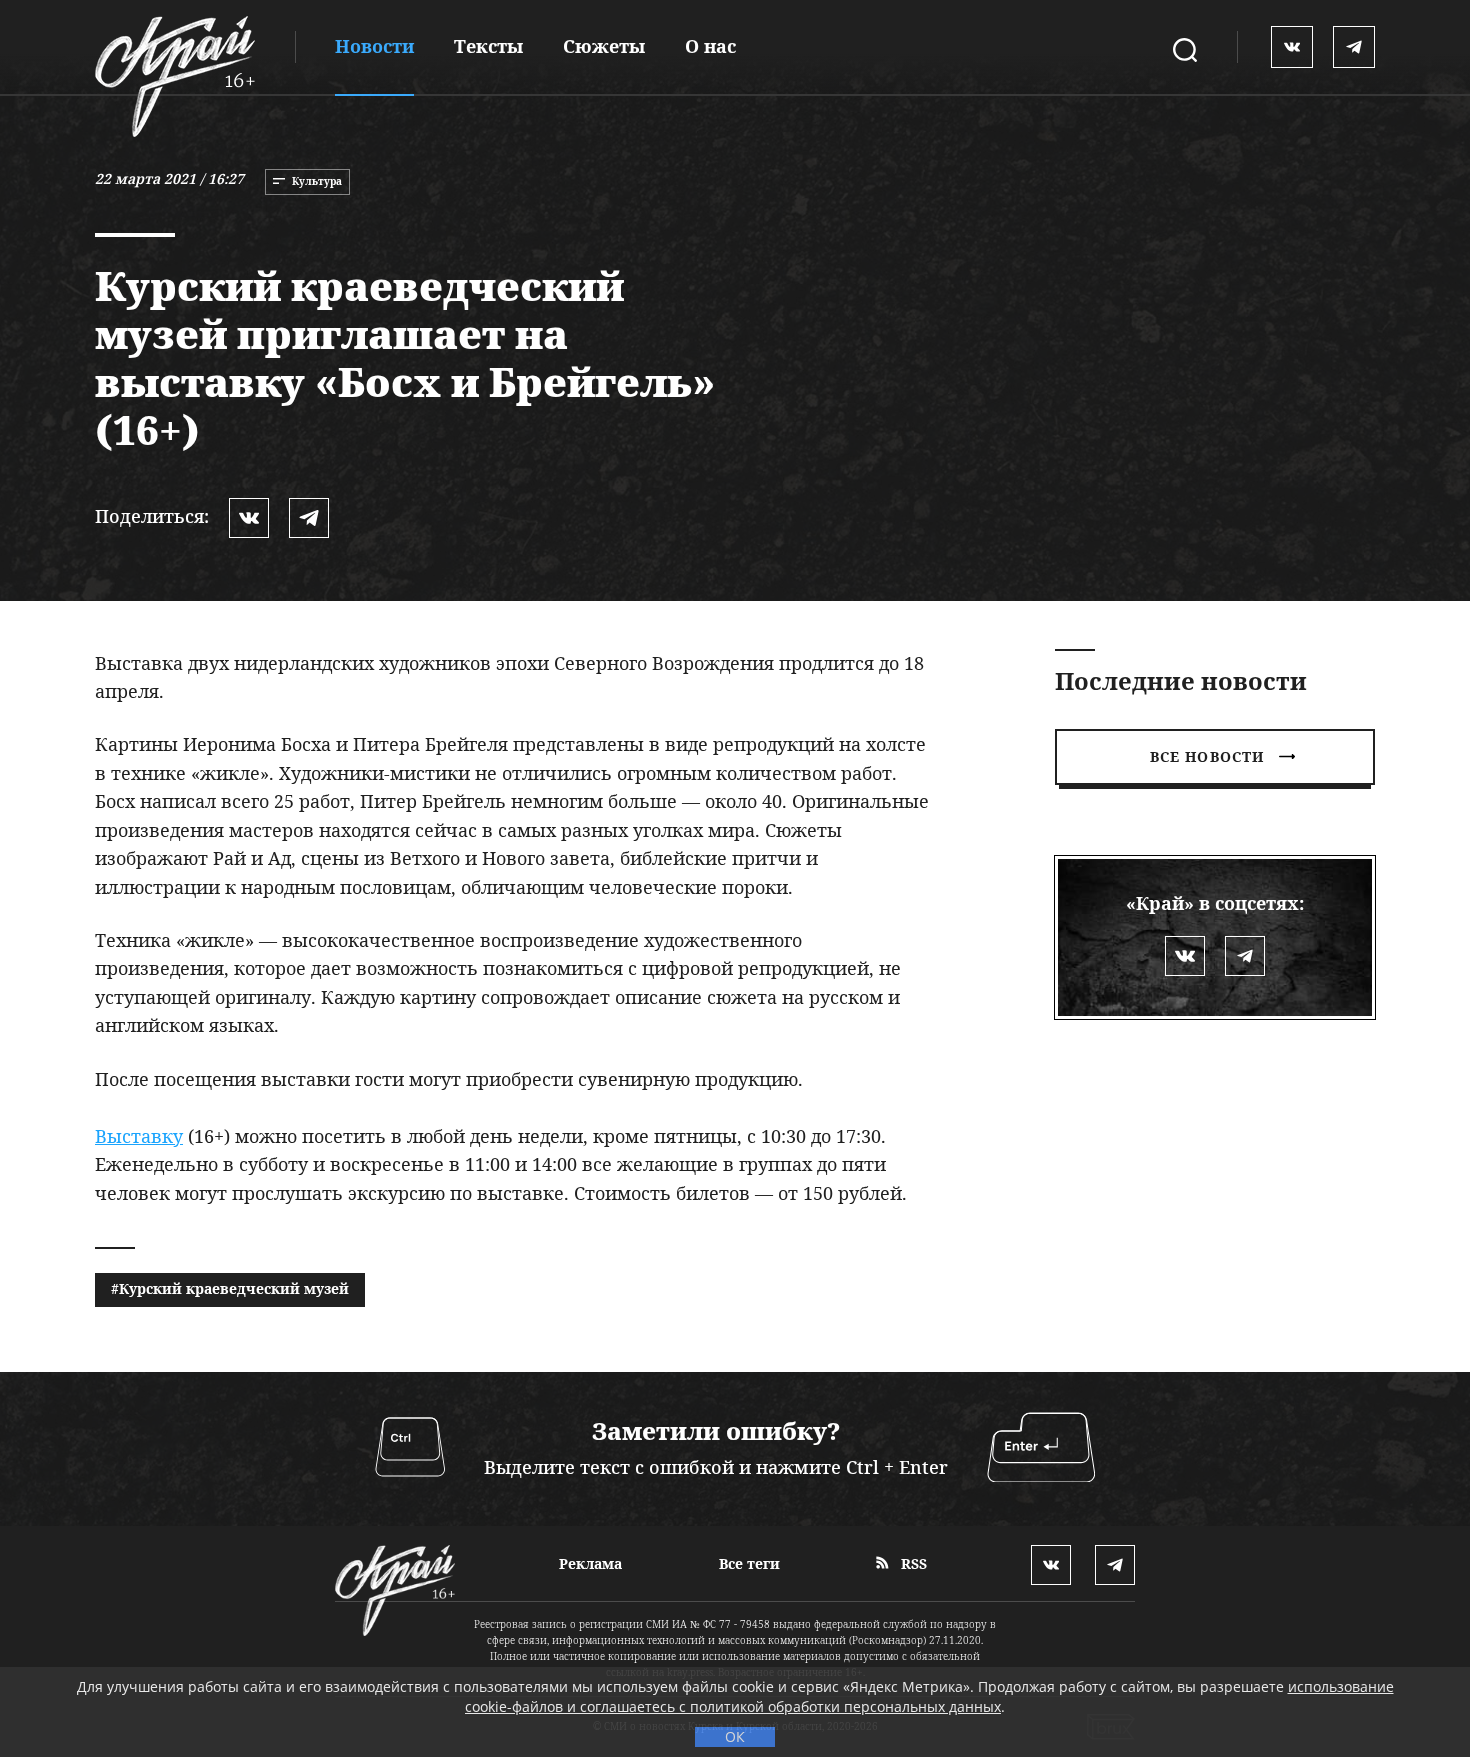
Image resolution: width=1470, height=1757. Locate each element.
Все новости (1207, 756)
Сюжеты (604, 46)
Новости (374, 46)
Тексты (488, 46)
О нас (710, 46)
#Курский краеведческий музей (230, 1288)
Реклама (590, 1563)
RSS (912, 1563)
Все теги (749, 1563)
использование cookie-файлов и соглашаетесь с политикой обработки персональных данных (929, 1696)
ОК (735, 1736)
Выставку (139, 1136)
